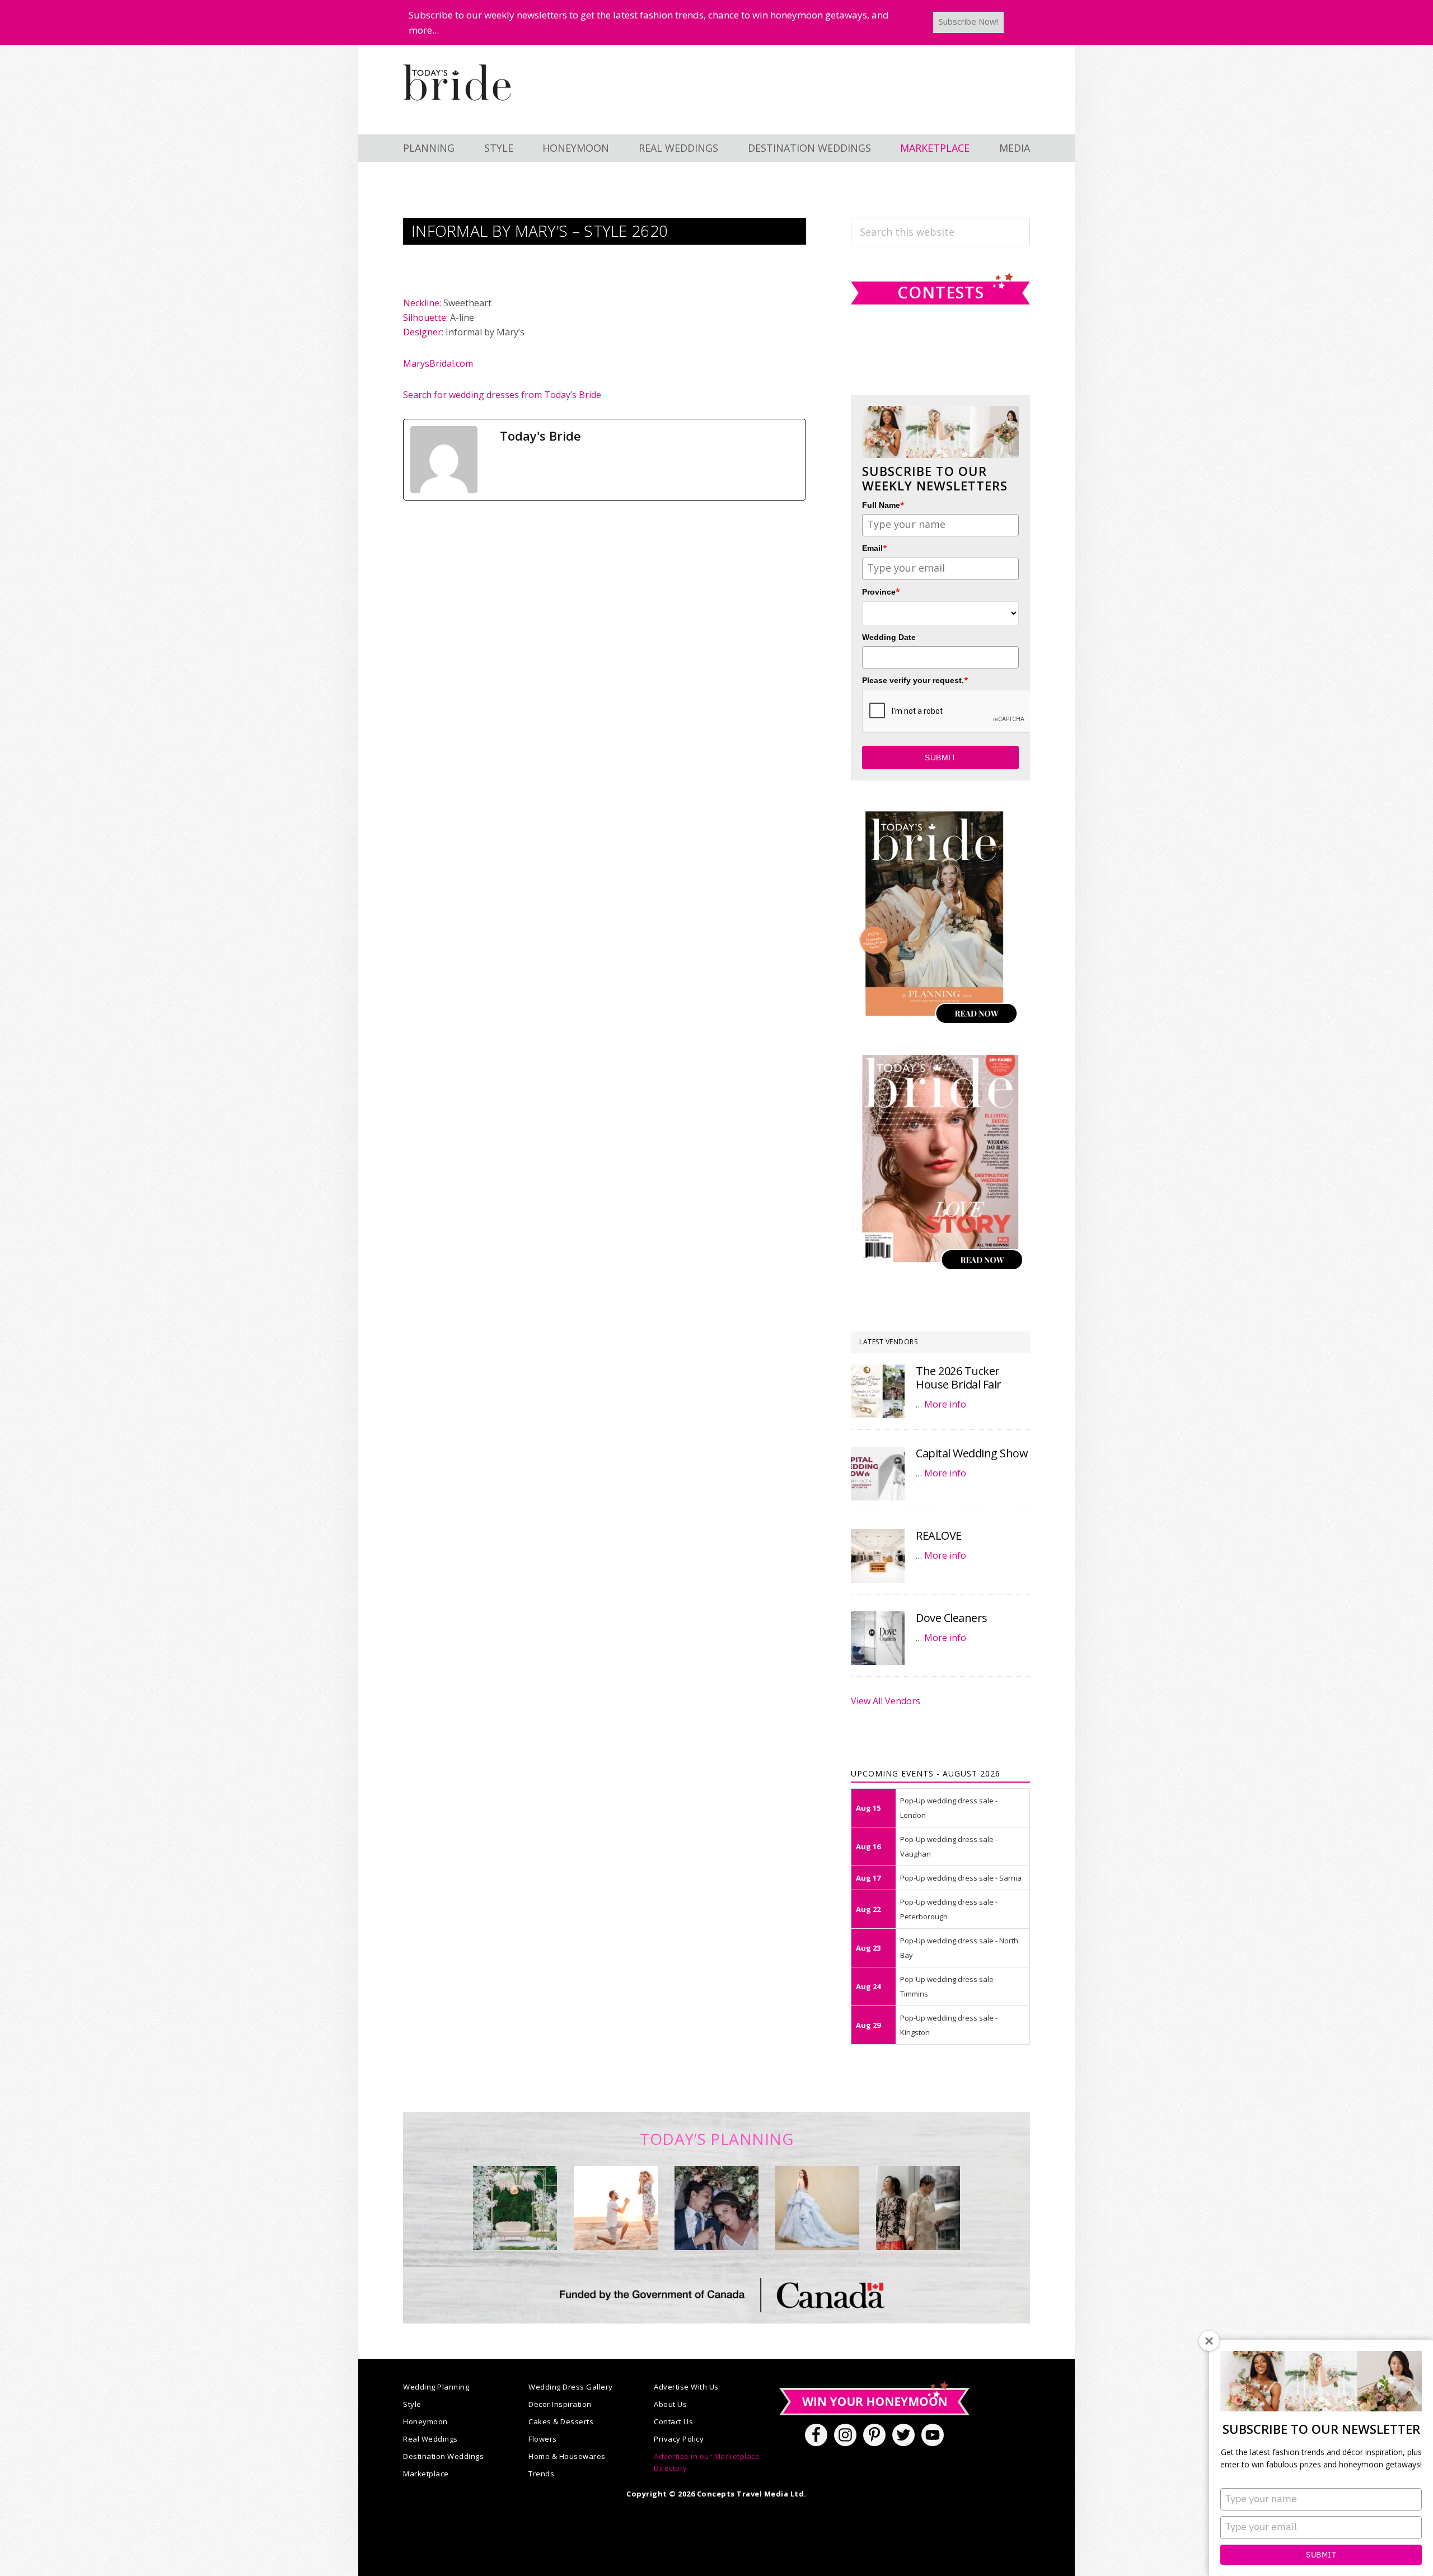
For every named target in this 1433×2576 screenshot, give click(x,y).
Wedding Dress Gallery (571, 2387)
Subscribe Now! (968, 21)
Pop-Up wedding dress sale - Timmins (949, 1986)
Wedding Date (889, 637)
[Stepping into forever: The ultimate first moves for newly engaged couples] (616, 2208)
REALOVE (939, 1535)
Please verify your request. (915, 680)
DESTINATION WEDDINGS (809, 148)
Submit (1321, 2555)
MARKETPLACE (935, 148)
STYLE (499, 148)
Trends (541, 2474)
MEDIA (1015, 148)
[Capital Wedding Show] (878, 1474)
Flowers (543, 2439)
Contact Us (673, 2421)
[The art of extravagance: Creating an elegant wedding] (515, 2208)
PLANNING (429, 148)
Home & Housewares (567, 2456)
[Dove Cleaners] (878, 1638)
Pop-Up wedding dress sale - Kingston (949, 2025)
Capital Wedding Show (972, 1453)
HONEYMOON (576, 148)
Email (875, 548)
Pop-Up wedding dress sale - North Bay (959, 1948)
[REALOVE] (878, 1556)
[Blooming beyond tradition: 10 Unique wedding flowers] (716, 2208)
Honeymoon (425, 2421)
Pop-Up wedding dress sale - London (949, 1808)
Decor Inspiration (560, 2404)
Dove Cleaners (952, 1618)
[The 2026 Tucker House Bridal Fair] (878, 1391)
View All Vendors (886, 1701)
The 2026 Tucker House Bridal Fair (959, 1378)
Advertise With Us (686, 2387)
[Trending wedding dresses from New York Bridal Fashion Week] (817, 2208)
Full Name (883, 505)
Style (412, 2404)
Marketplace (426, 2474)
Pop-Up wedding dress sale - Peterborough (949, 1909)
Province (881, 592)
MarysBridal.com (438, 363)
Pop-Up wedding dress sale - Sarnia (961, 1878)
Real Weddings (430, 2439)
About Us (670, 2404)
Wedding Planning (436, 2387)
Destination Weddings (443, 2456)
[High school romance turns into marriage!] (918, 2208)
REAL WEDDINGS (678, 148)
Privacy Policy (679, 2439)
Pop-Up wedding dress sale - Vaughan (949, 1846)
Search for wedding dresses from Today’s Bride (502, 395)
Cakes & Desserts (561, 2421)
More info (945, 1404)
